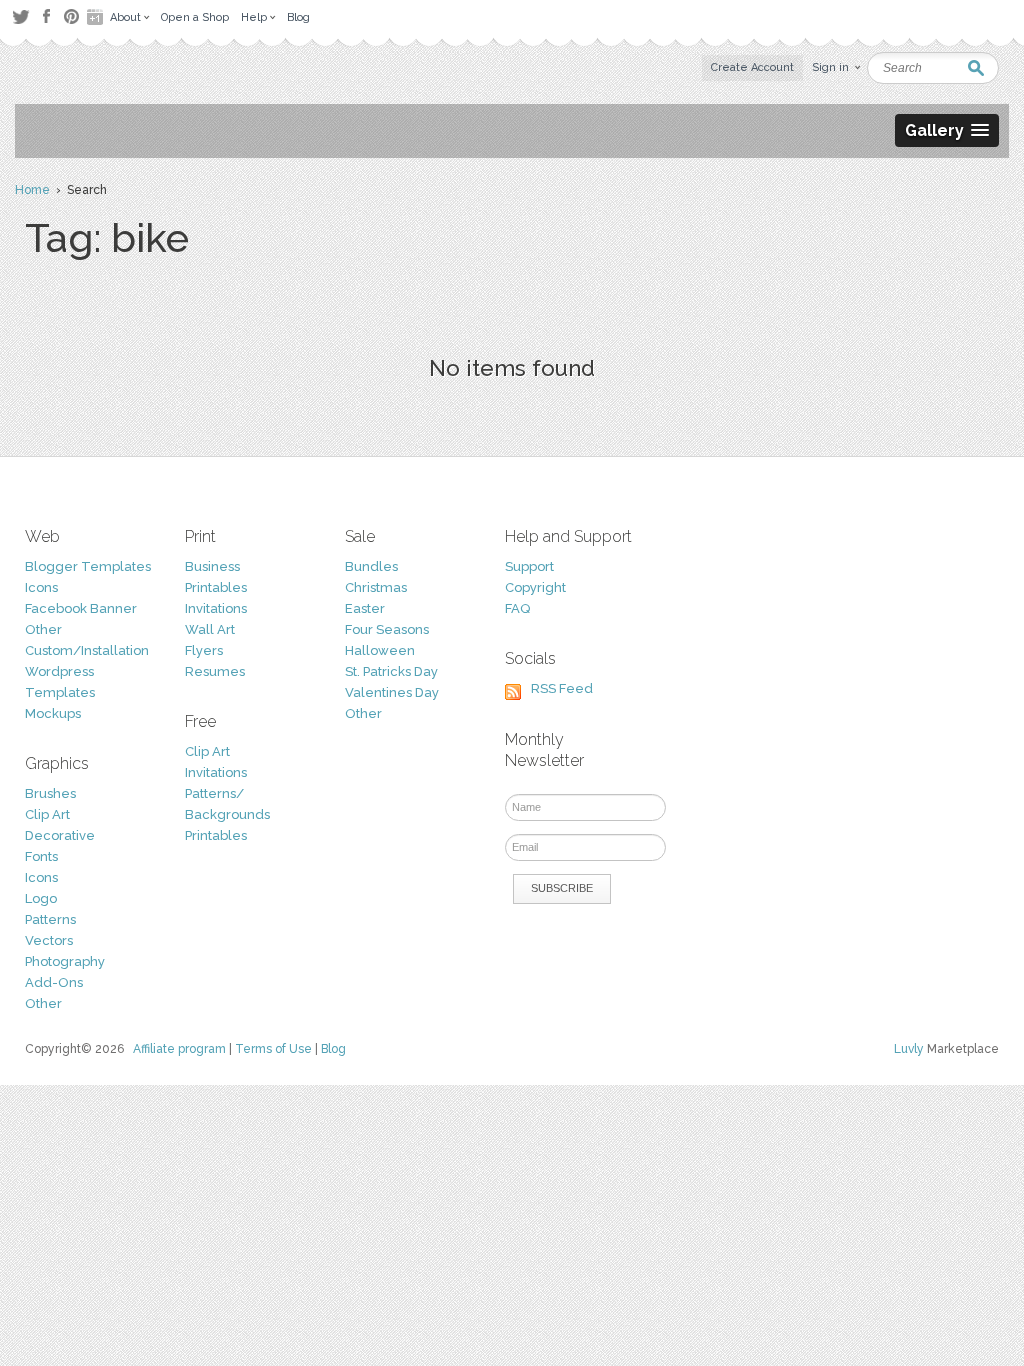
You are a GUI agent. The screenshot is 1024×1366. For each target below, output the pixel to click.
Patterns (50, 919)
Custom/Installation (87, 650)
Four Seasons (387, 629)
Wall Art (210, 629)
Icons (41, 587)
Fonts (41, 856)
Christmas (376, 587)
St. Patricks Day (391, 671)
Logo (41, 898)
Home (32, 190)
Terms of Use (273, 1049)
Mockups (53, 713)
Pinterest (71, 16)
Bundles (371, 566)
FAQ (517, 608)
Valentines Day (392, 692)
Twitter (20, 16)
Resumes (215, 671)
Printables (216, 587)
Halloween (380, 650)
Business (212, 566)
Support (529, 566)
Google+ (97, 17)
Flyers (204, 650)
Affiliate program (179, 1049)
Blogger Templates (88, 566)
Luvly (909, 1049)
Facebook (46, 17)
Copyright (535, 587)
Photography (65, 961)
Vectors (49, 940)
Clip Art (47, 814)
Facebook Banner (81, 608)
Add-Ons (54, 982)
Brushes (50, 793)
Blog (333, 1049)
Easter (365, 608)
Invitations (216, 608)
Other (43, 629)
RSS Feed (562, 688)
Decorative (60, 835)
